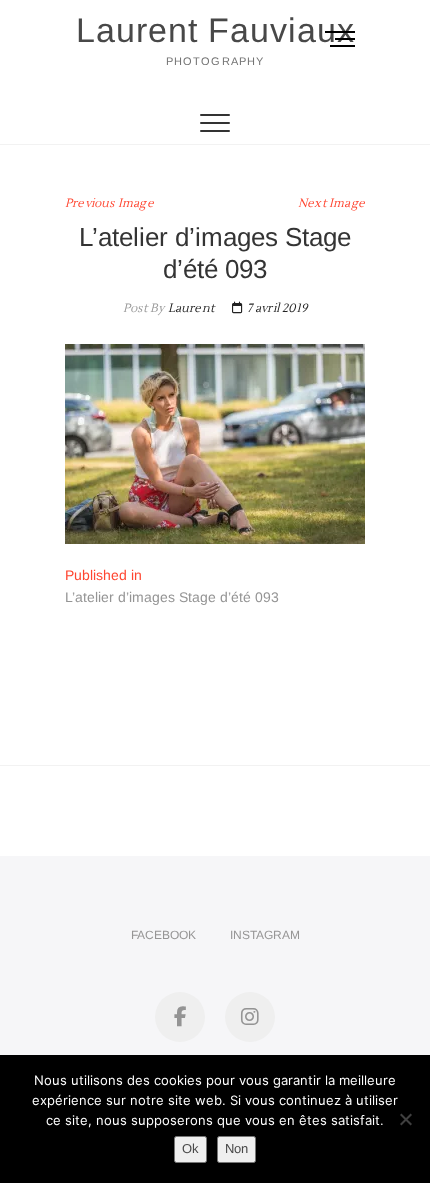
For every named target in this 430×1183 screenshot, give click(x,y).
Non (236, 1148)
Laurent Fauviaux (215, 30)
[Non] (405, 1119)
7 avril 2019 (275, 308)
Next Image (331, 203)
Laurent (189, 308)
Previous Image (109, 203)
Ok (190, 1148)
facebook (163, 935)
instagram (265, 935)
